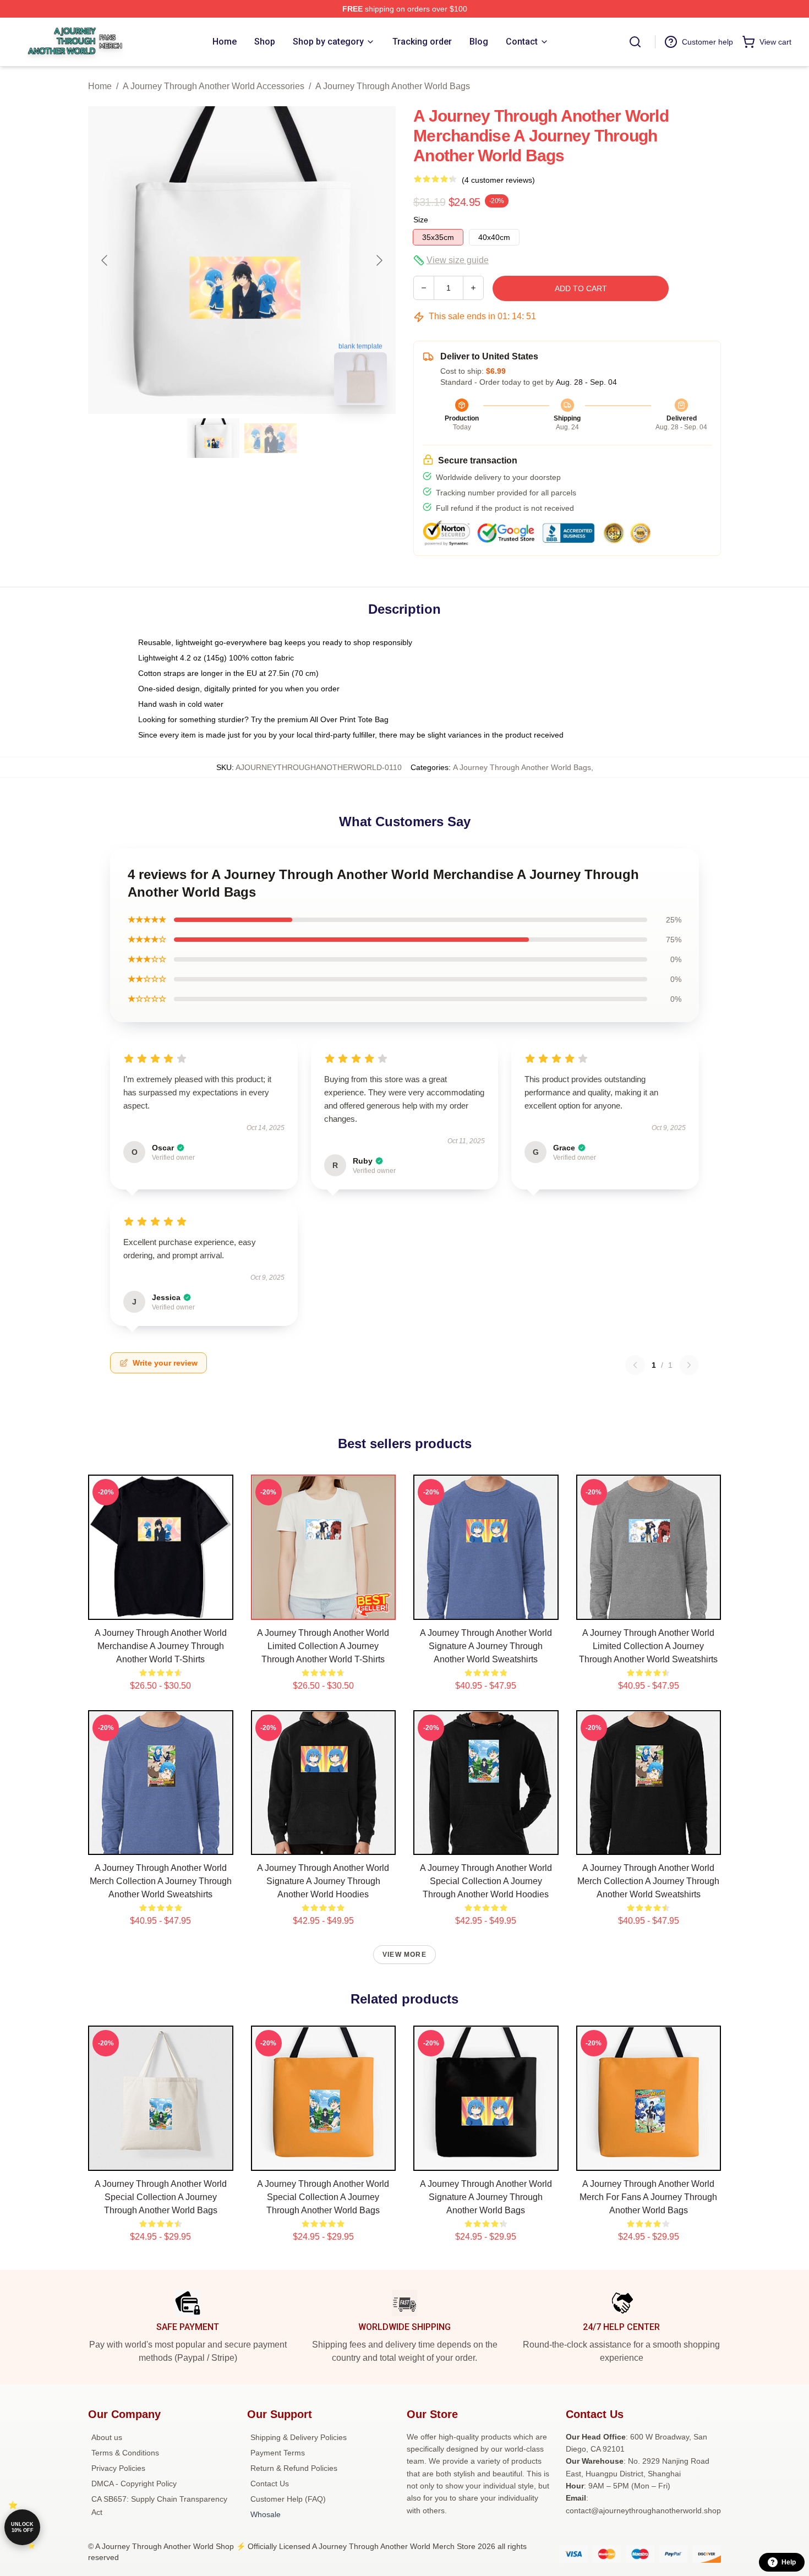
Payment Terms (278, 2453)
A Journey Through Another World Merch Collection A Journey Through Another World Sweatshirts (161, 1881)
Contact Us (270, 2484)
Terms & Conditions (125, 2453)
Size (421, 220)
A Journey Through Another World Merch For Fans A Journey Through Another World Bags (648, 2197)
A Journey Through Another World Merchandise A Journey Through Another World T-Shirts (161, 1646)
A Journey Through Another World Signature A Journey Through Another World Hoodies (323, 1881)
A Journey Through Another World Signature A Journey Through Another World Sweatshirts (486, 1646)
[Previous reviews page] (635, 1365)
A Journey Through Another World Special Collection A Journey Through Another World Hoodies (486, 1881)
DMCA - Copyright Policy (134, 2484)
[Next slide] (379, 260)
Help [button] (789, 2562)
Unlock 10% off (22, 2527)
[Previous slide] (105, 260)
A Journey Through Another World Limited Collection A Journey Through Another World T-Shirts (323, 1646)
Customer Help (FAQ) (288, 2499)
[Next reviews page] (689, 1365)
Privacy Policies (118, 2468)
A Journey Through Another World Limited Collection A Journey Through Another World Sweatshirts (648, 1646)
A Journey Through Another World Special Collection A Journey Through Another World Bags (161, 2197)
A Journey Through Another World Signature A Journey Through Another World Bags (486, 2197)
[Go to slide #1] (214, 438)
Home (100, 86)
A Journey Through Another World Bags (393, 86)
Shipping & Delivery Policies (299, 2437)
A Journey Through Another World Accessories (214, 86)
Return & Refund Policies (294, 2468)
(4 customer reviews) (498, 180)
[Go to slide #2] (271, 438)
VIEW (160, 1609)
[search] (635, 42)
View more (404, 1955)
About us (107, 2437)
